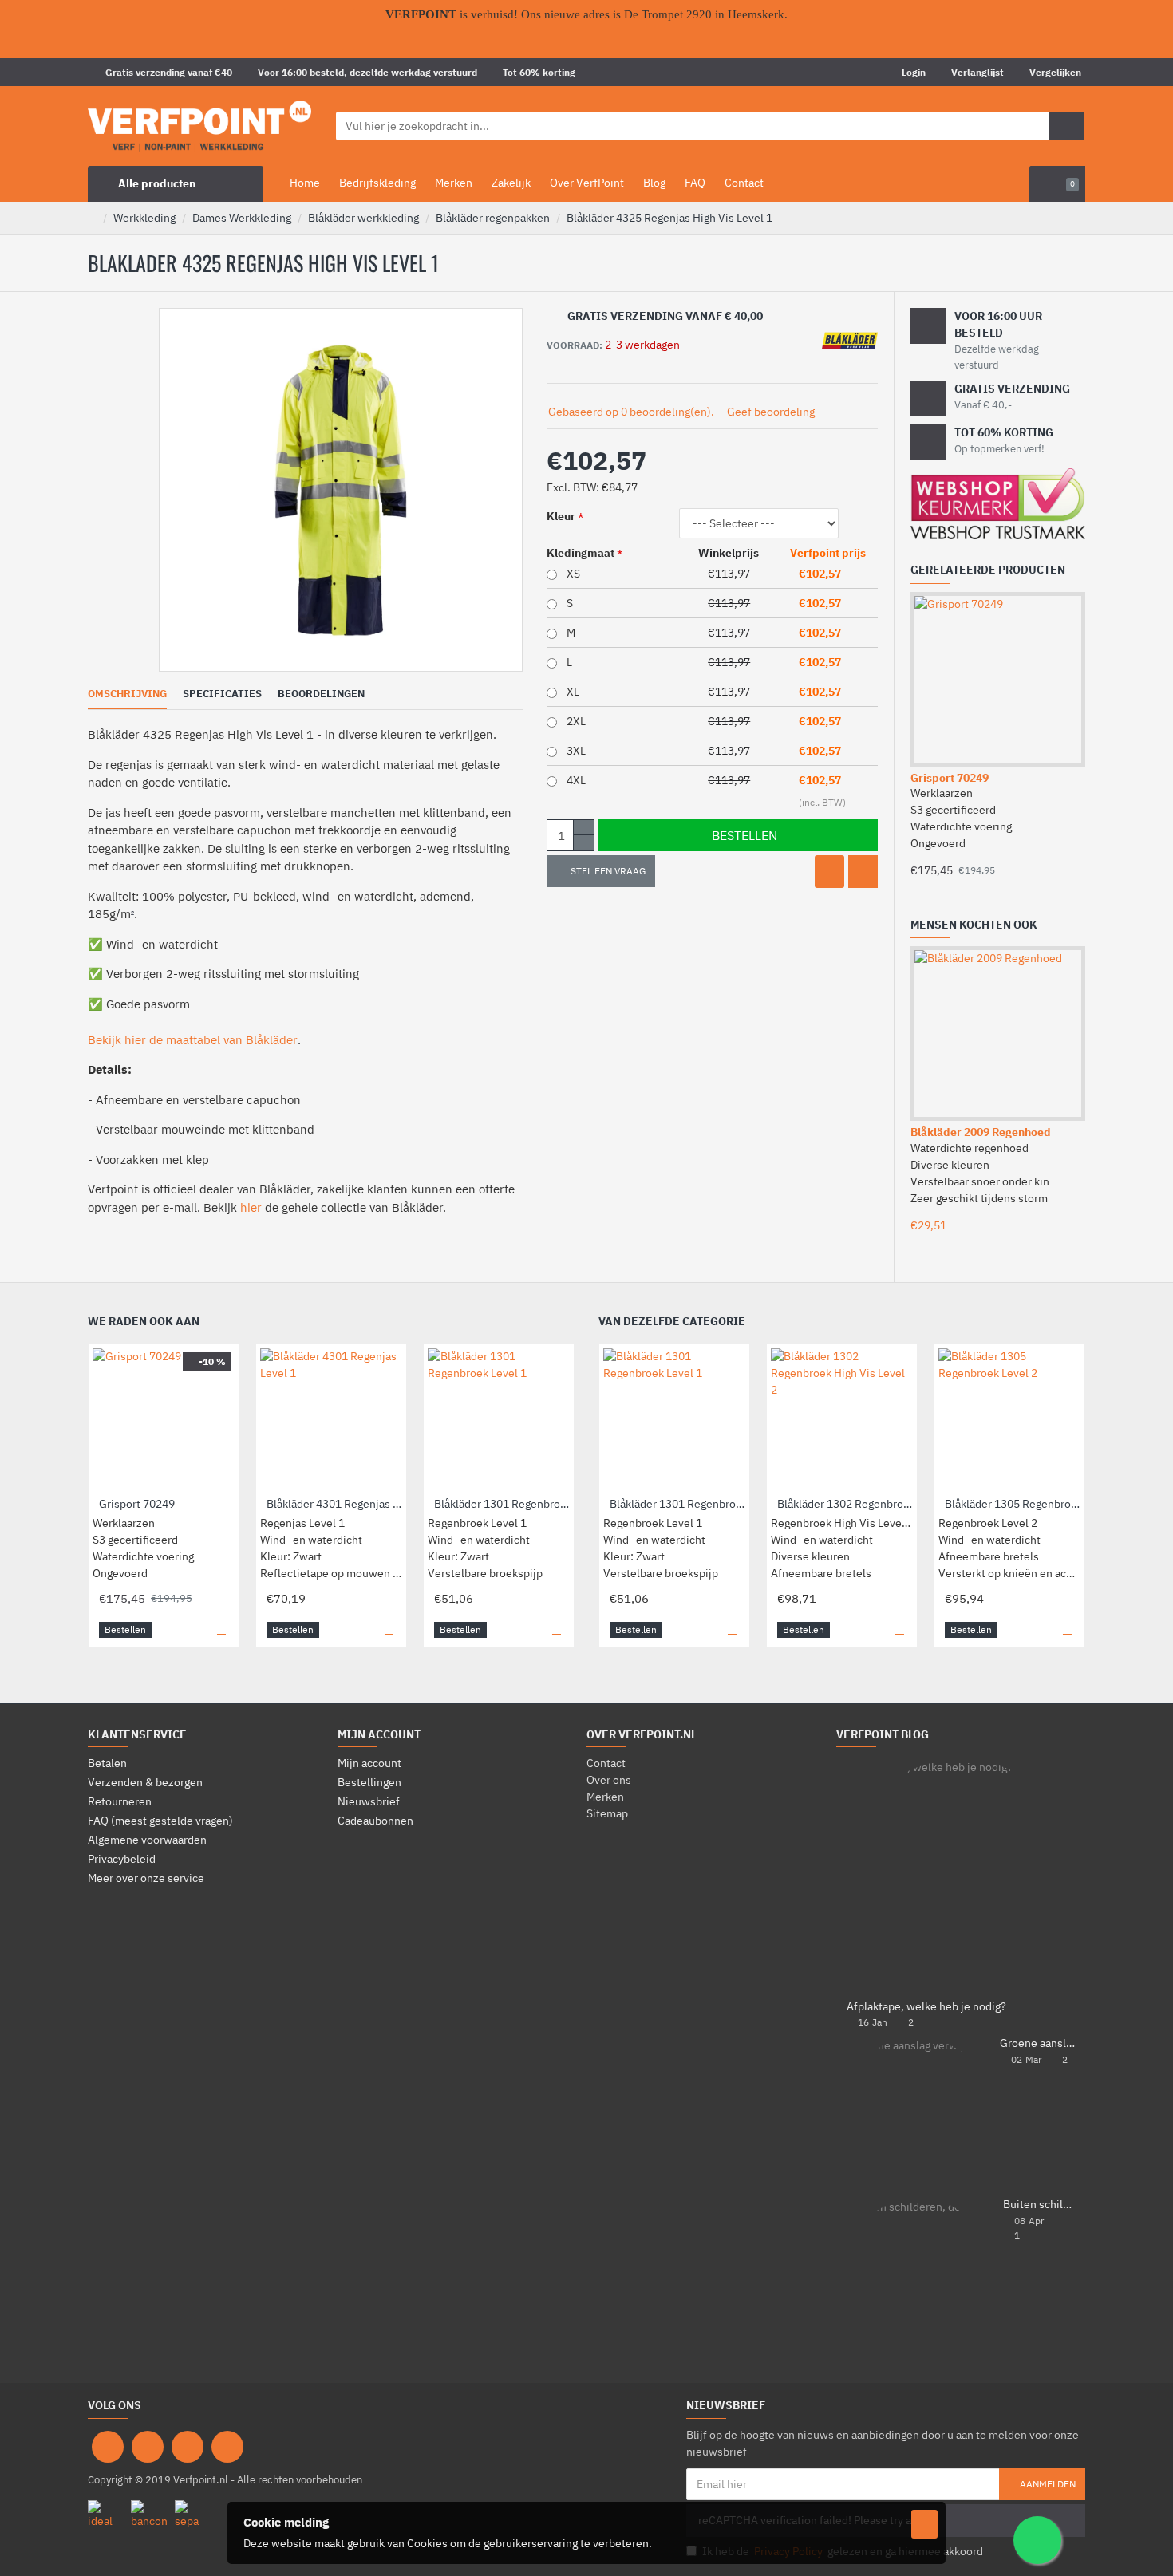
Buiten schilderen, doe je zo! (1039, 2205)
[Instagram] (148, 2447)
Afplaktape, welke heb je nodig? (926, 2007)
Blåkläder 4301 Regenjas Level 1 (334, 1504)
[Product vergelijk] (863, 872)
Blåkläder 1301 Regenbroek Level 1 (502, 1504)
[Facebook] (108, 2447)
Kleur (561, 516)
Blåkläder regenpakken (493, 218)
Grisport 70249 (950, 778)
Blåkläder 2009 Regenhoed (981, 1132)
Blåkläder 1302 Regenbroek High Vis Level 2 (845, 1504)
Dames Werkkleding (242, 218)
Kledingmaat (581, 553)
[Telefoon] (227, 2447)
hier (251, 1207)
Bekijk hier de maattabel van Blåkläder (193, 1040)
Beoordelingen (321, 694)
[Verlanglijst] (829, 872)
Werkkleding (144, 218)
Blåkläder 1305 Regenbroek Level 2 (1013, 1504)
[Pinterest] (188, 2447)
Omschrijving (127, 694)
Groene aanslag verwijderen (1037, 2043)
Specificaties (222, 694)
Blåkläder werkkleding (363, 218)
